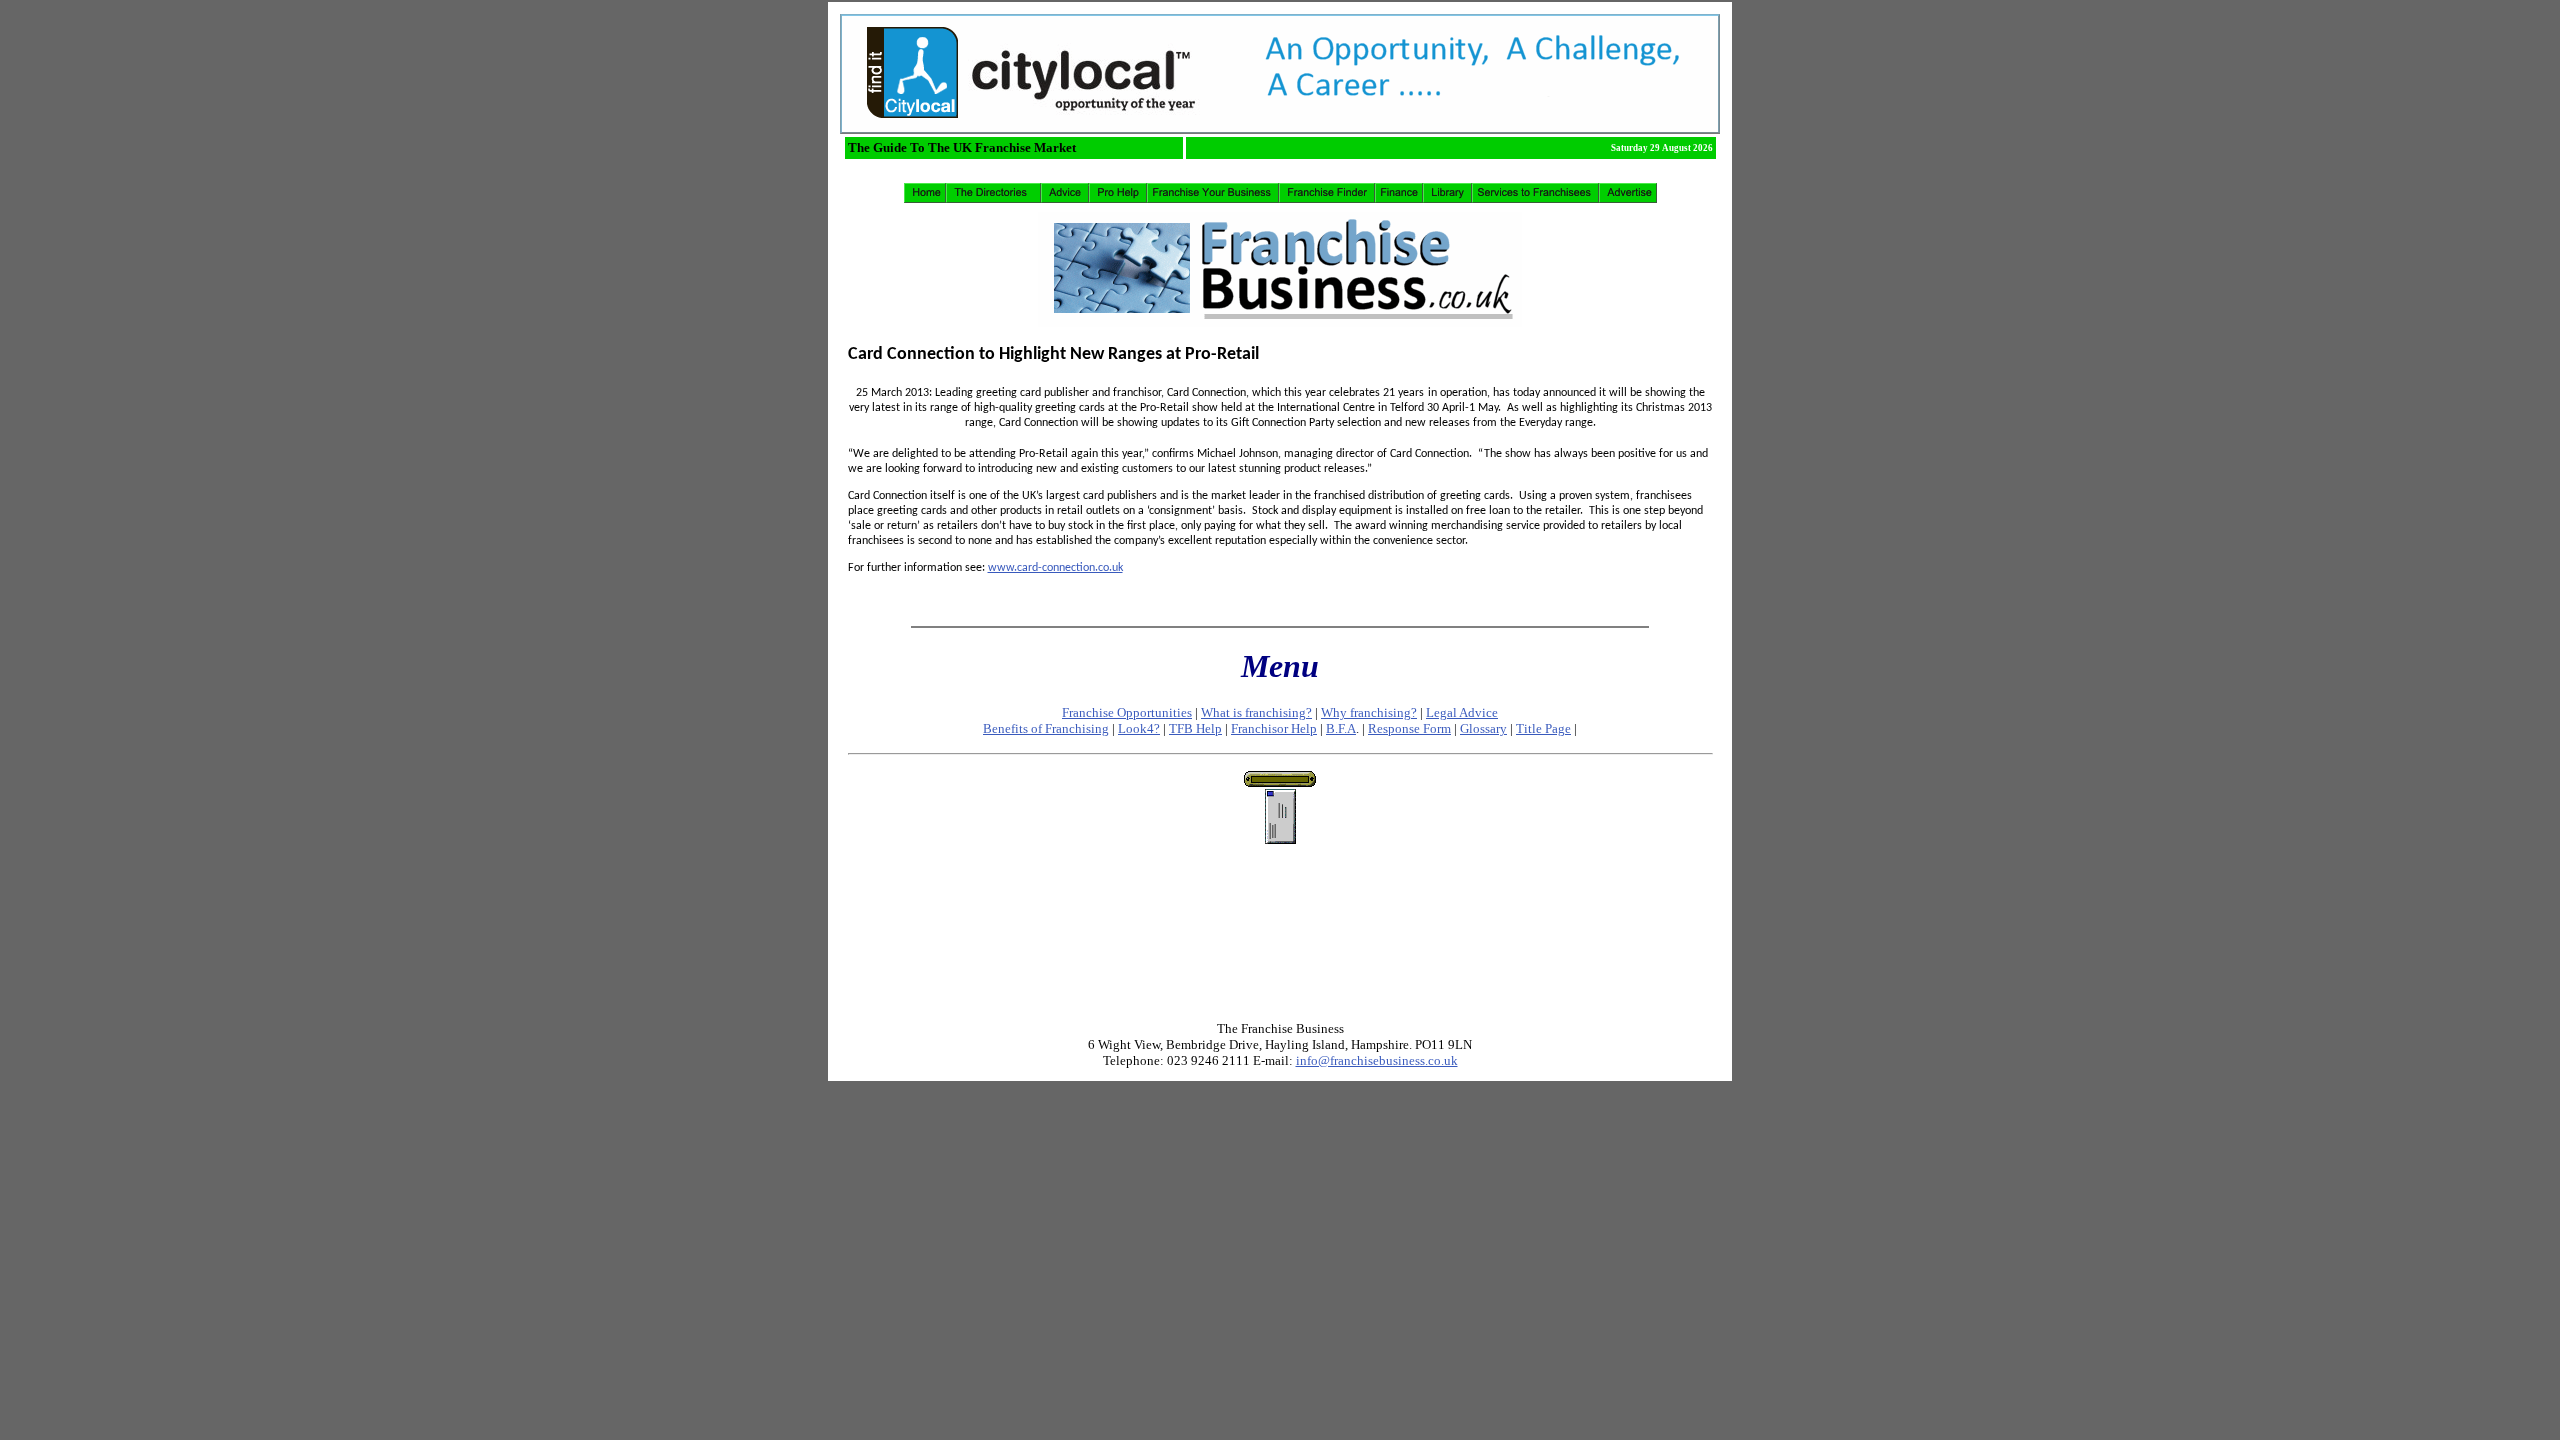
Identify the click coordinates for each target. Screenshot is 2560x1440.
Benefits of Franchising (1046, 728)
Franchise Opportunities (1127, 712)
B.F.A (1341, 728)
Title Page (1543, 728)
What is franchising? (1256, 712)
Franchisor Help (1274, 728)
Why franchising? (1369, 712)
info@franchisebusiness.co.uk (1377, 1060)
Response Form (1409, 728)
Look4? (1139, 728)
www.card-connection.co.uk (1055, 568)
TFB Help (1195, 728)
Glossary (1483, 728)
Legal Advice (1462, 712)
